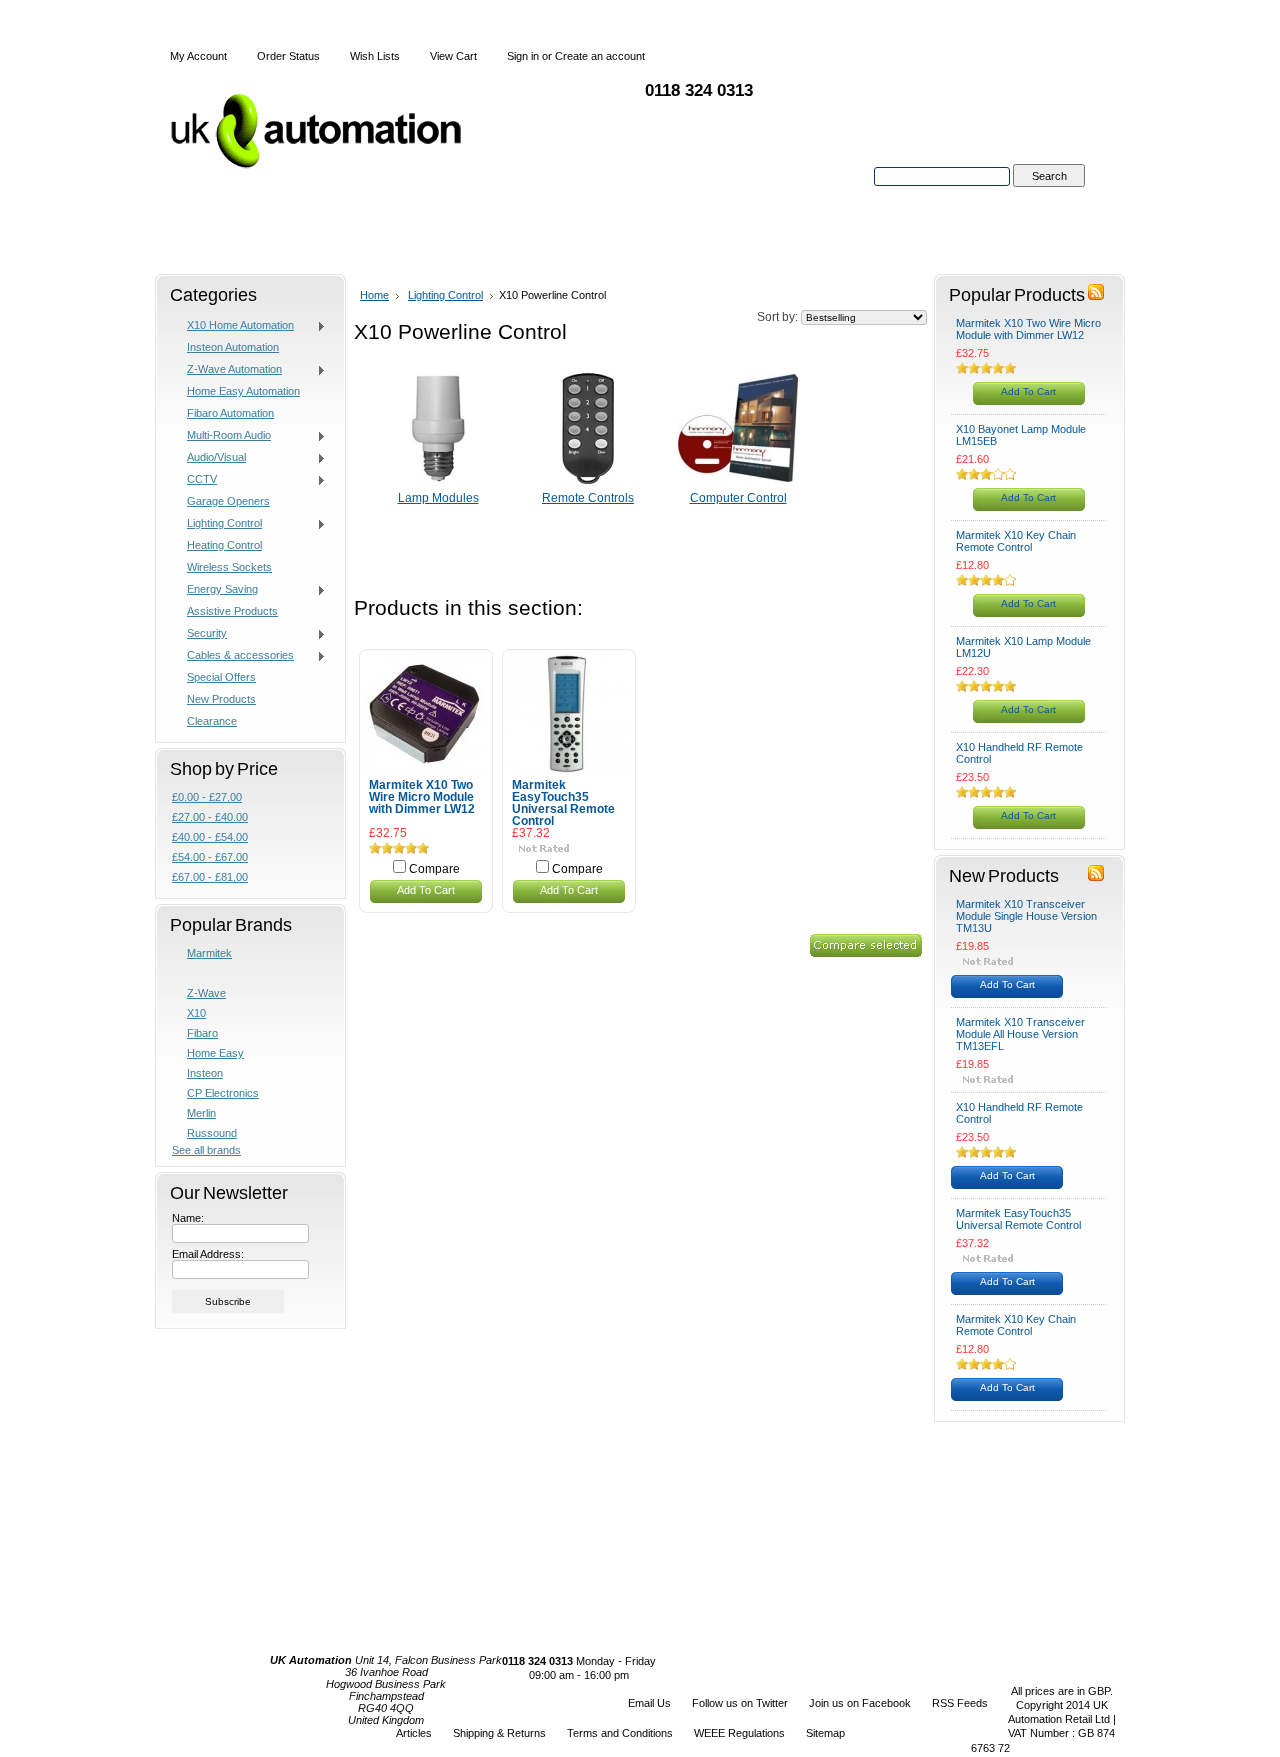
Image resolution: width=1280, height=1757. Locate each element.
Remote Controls (588, 498)
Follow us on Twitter (740, 1703)
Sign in (523, 56)
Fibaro (202, 1033)
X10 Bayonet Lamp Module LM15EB (1021, 435)
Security (199, 634)
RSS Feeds (960, 1703)
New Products (221, 699)
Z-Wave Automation (227, 370)
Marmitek (209, 953)
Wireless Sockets (229, 567)
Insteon (205, 1073)
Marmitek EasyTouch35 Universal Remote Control (563, 803)
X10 (196, 1013)
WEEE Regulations (739, 1733)
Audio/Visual (209, 458)
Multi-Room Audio (221, 436)
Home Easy (215, 1053)
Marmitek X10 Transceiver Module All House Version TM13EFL (1020, 1034)
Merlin (201, 1113)
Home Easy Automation (243, 391)
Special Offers (221, 677)
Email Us (649, 1703)
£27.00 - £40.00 (210, 817)
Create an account (600, 56)
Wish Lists (375, 56)
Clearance (212, 721)
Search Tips (1048, 199)
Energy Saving (215, 590)
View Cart (453, 56)
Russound (212, 1133)
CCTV (194, 480)
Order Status (288, 56)
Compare (434, 869)
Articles (414, 1733)
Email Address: (208, 1254)
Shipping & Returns (499, 1733)
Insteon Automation (233, 347)
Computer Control (738, 498)
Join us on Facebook (860, 1703)
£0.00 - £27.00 (207, 797)
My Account (198, 56)
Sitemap (825, 1733)
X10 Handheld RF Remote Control (1019, 753)
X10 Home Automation (233, 326)
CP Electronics (223, 1093)
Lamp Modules (438, 498)
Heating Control (224, 545)
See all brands (206, 1150)
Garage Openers (228, 501)
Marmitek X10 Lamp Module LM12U (1023, 647)
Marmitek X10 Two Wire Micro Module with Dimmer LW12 (422, 797)
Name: (188, 1218)
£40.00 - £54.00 (210, 837)
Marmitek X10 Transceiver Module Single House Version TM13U (1026, 916)
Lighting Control (217, 524)
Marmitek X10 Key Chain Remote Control (1016, 541)
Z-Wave (206, 993)
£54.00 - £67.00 (210, 857)
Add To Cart (426, 890)
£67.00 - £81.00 (210, 877)
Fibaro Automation (230, 413)
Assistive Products (232, 611)
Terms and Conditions (620, 1733)
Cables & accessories (233, 656)
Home (374, 295)
